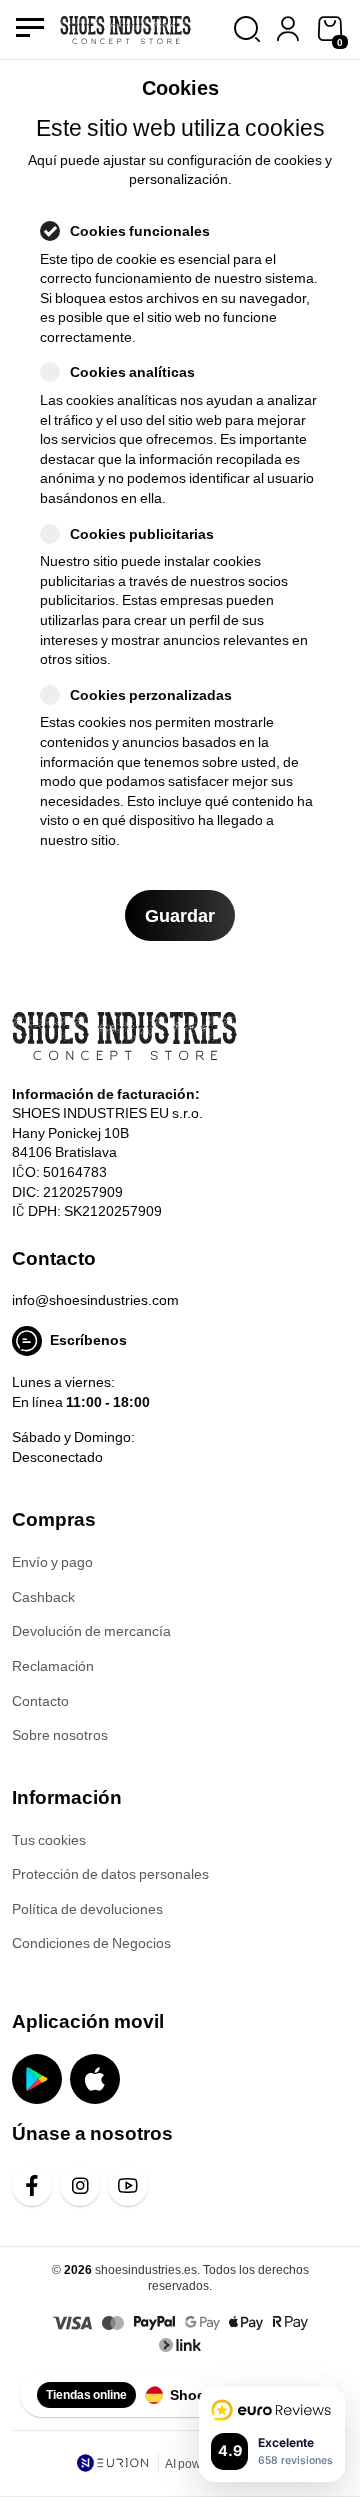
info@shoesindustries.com (95, 1299)
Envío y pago (52, 1561)
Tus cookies (49, 1839)
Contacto (40, 1700)
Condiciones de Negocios (91, 1942)
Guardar (180, 915)
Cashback (43, 1596)
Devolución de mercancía (91, 1630)
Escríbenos (88, 1339)
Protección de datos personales (110, 1873)
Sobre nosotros (60, 1734)
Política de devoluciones (87, 1908)
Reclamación (53, 1665)
